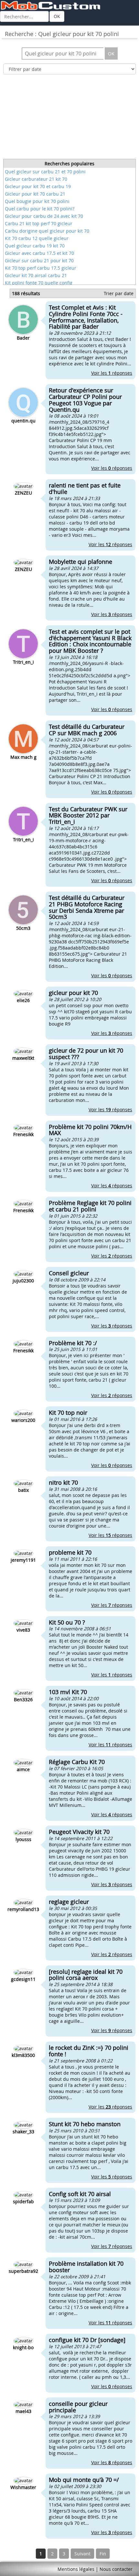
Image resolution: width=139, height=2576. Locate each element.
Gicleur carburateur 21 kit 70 (36, 179)
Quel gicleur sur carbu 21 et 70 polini (45, 172)
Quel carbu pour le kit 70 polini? (40, 209)
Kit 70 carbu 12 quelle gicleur (37, 238)
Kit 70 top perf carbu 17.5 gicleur (41, 268)
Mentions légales (76, 2569)
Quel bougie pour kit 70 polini (37, 201)
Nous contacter (116, 2569)
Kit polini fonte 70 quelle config (39, 283)
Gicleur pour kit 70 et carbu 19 (38, 186)
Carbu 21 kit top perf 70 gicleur (39, 223)
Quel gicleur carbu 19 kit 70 (35, 246)
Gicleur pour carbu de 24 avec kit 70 (44, 216)
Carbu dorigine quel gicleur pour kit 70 (47, 231)
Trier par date (119, 293)
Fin (103, 2554)
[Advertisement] (69, 119)
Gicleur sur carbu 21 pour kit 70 (39, 260)
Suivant (82, 2554)
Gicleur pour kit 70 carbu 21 (35, 194)
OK (57, 16)
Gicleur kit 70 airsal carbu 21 (36, 275)
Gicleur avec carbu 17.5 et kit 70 (39, 253)
